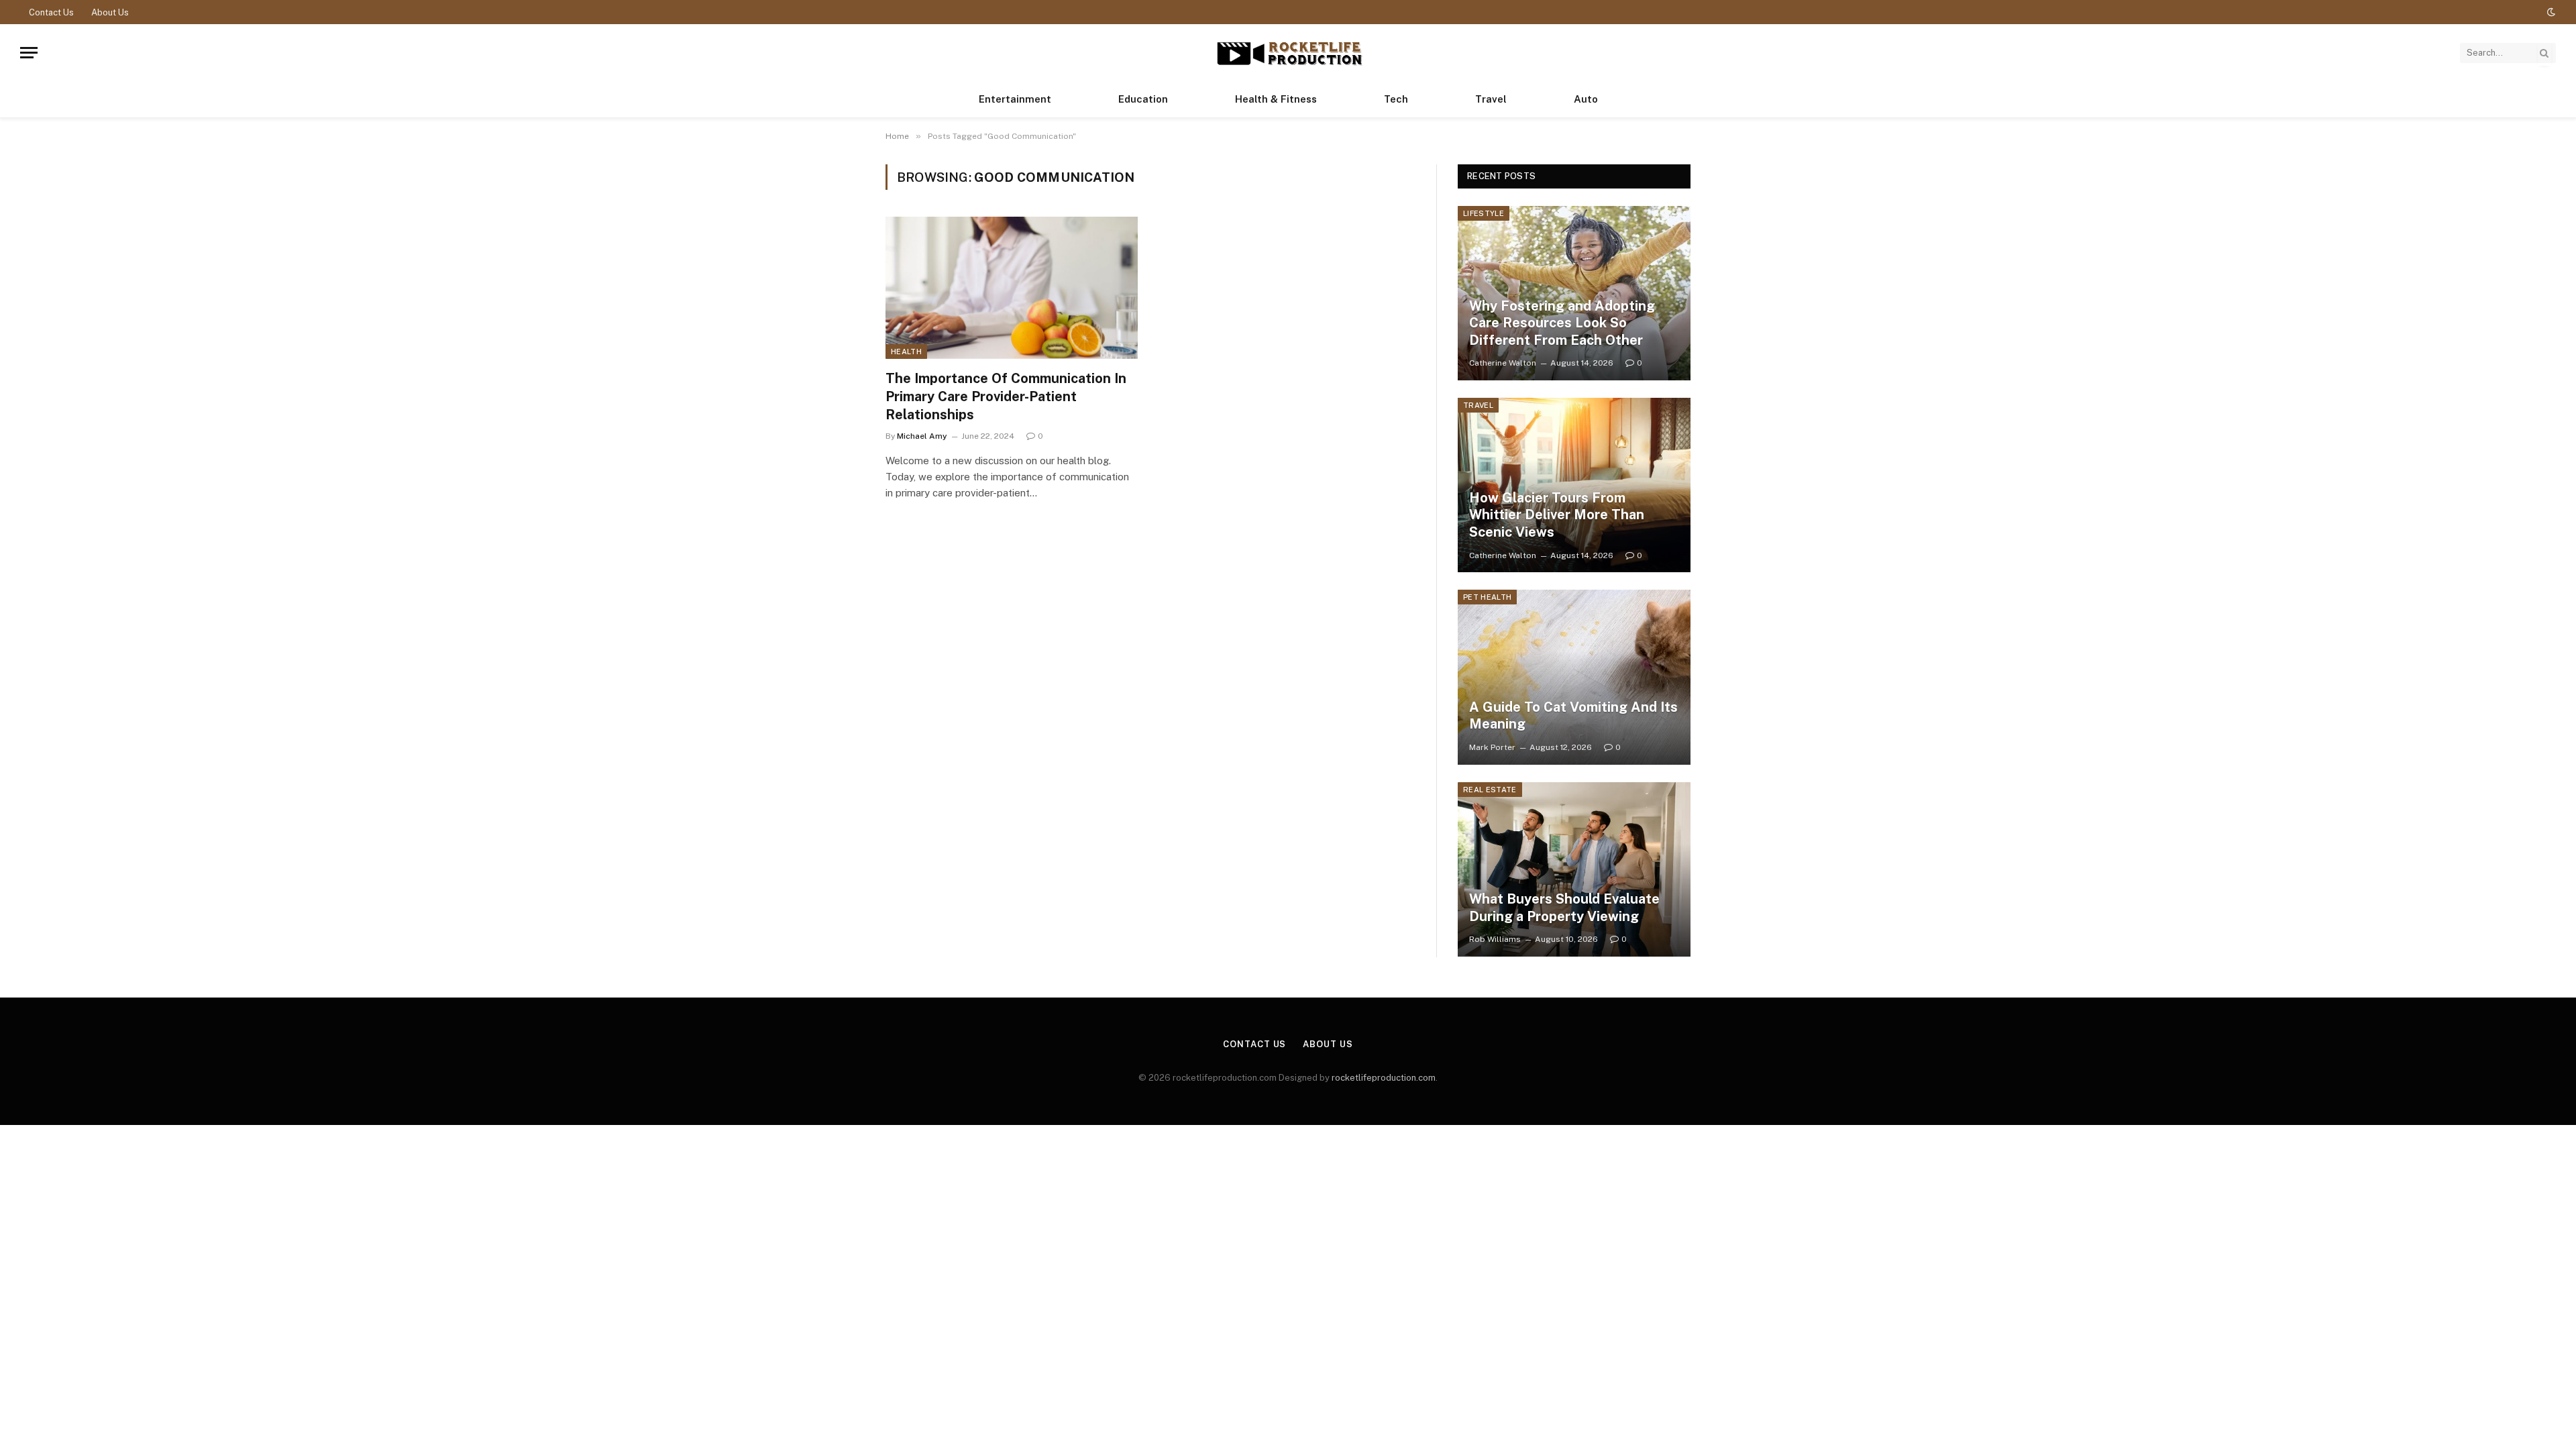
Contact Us (51, 12)
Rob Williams (1495, 939)
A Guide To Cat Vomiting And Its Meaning (1573, 716)
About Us (110, 12)
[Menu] (29, 53)
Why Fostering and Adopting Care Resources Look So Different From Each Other (1562, 323)
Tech (1396, 99)
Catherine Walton (1503, 363)
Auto (1586, 99)
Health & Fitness (1276, 99)
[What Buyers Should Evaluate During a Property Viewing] (1574, 869)
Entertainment (1015, 99)
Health (906, 352)
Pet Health (1487, 597)
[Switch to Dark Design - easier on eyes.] (2550, 12)
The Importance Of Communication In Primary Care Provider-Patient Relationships (1006, 396)
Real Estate (1490, 790)
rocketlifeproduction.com (1384, 1078)
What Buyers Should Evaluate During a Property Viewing (1564, 908)
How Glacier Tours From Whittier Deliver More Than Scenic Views (1557, 515)
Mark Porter (1492, 747)
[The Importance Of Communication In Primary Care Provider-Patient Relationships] (1012, 288)
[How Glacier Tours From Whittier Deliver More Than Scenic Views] (1574, 485)
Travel (1491, 99)
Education (1143, 99)
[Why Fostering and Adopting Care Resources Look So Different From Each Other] (1574, 293)
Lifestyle (1484, 213)
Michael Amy (922, 436)
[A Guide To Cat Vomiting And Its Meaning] (1574, 677)
